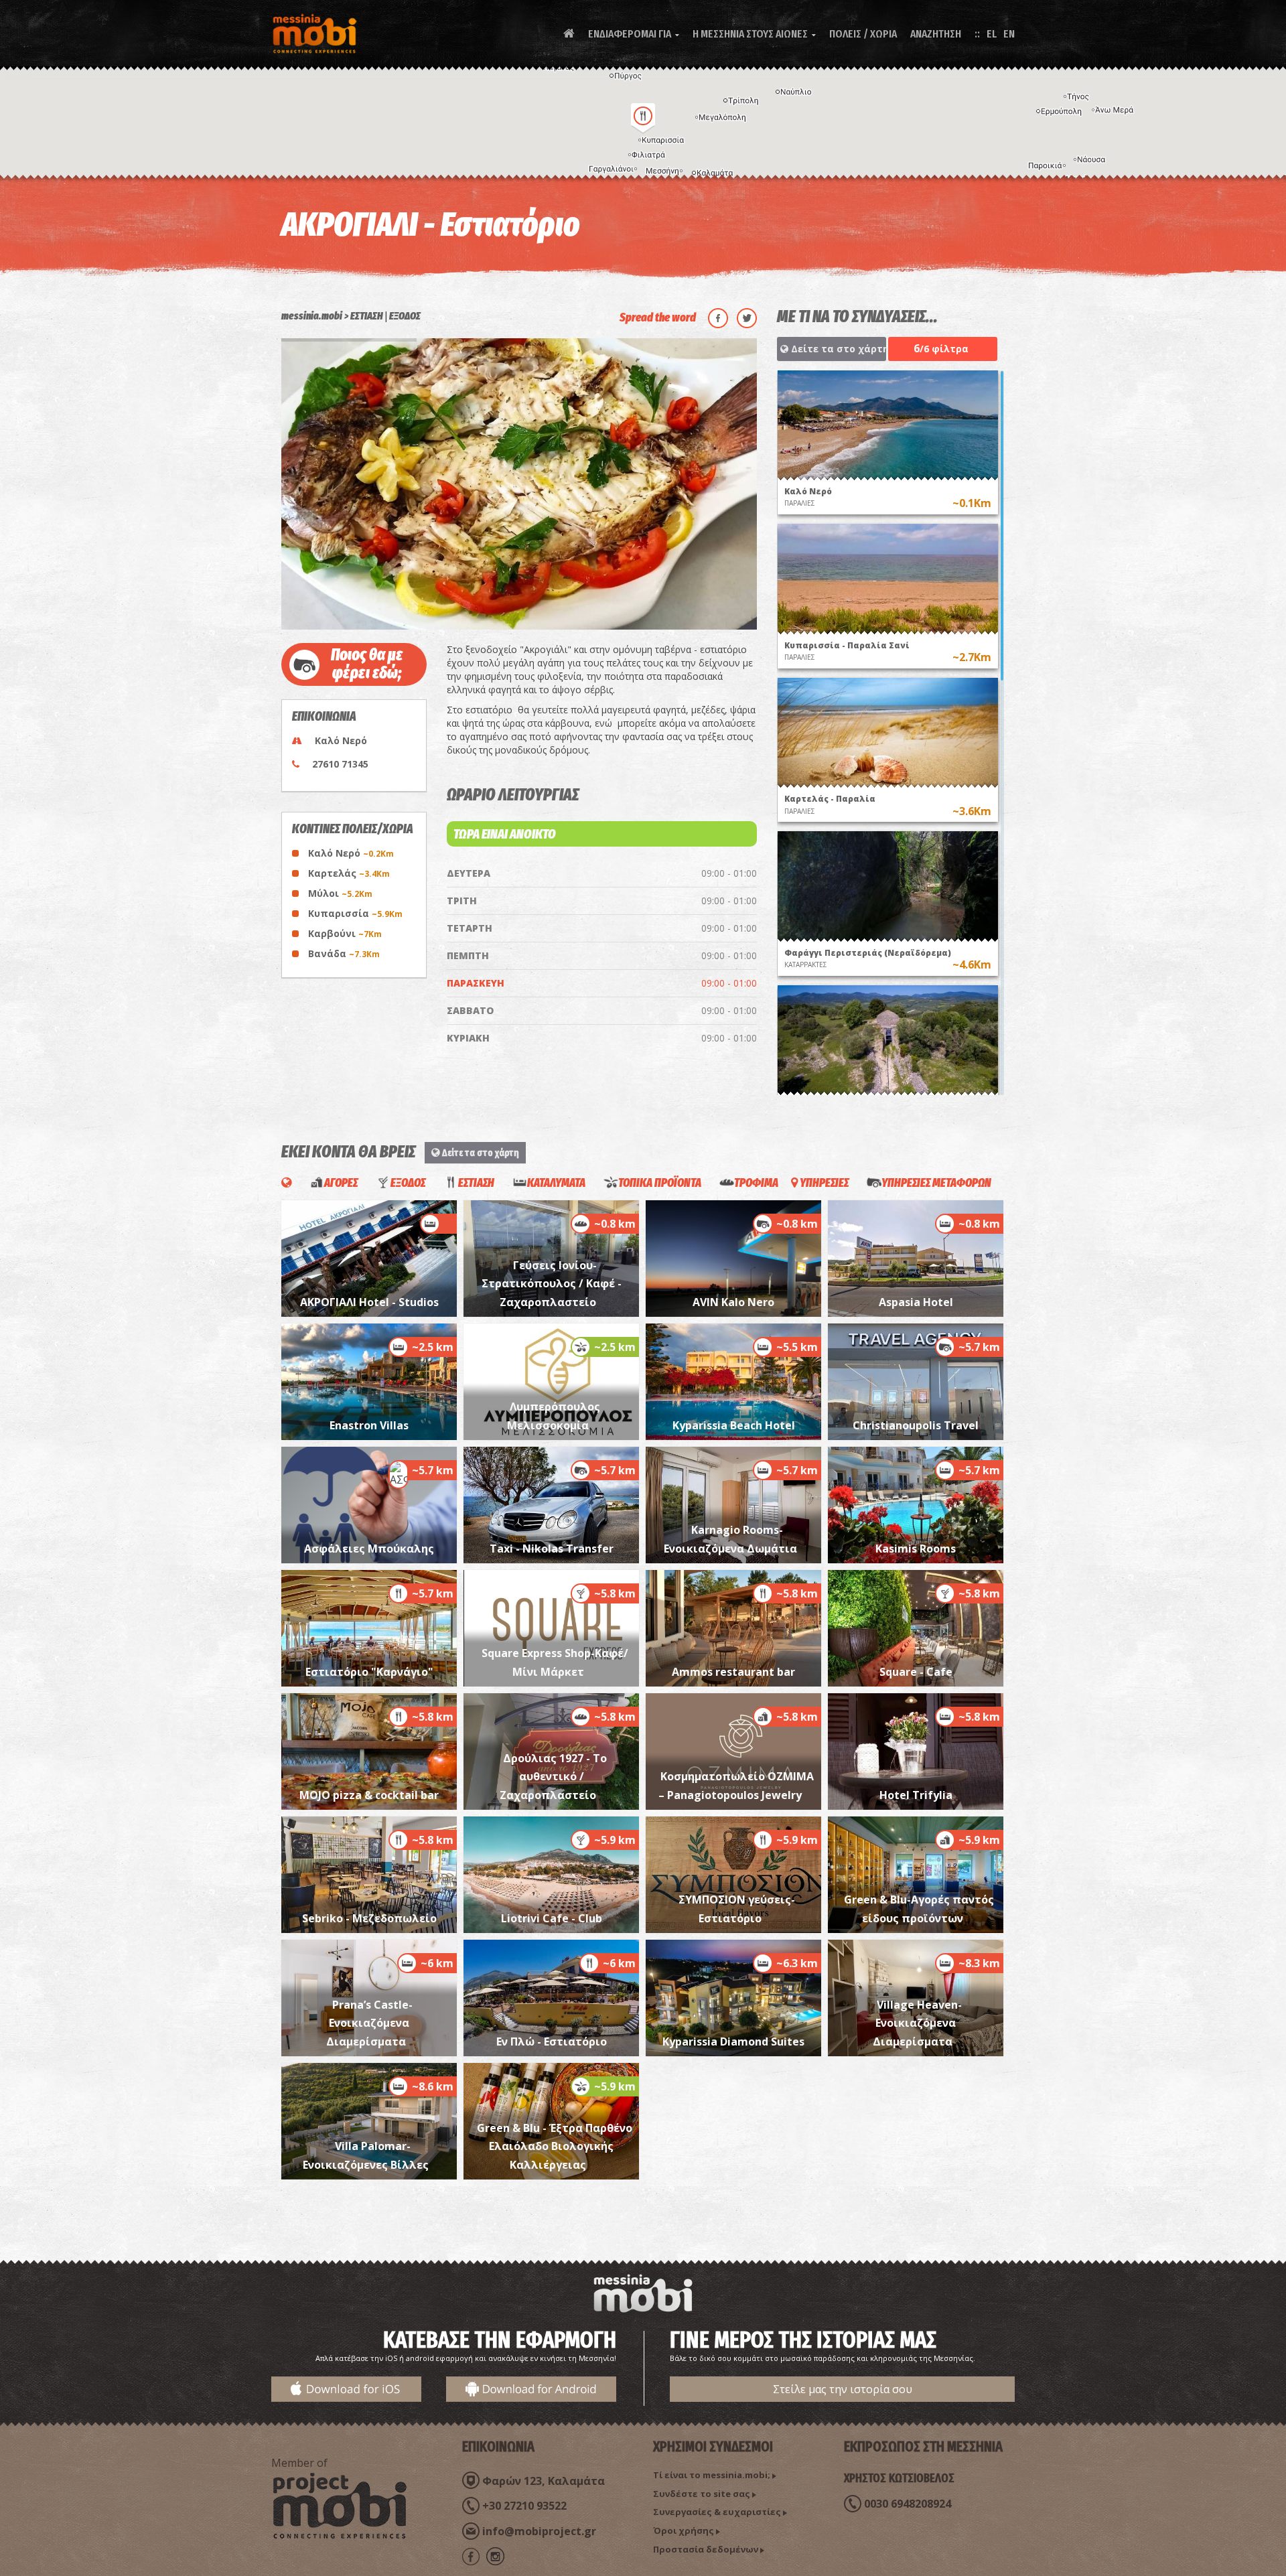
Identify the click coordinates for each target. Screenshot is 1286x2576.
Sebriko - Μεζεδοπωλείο (369, 1918)
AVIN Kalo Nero (733, 1302)
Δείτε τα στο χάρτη (837, 349)
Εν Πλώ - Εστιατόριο (552, 2042)
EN (1009, 34)
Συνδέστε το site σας (702, 2494)
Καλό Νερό (351, 853)
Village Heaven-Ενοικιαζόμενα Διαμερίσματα (917, 2023)
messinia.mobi (312, 316)
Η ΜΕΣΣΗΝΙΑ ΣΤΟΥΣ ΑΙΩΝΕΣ (754, 34)
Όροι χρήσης (684, 2530)
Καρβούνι (345, 933)
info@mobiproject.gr (539, 2531)
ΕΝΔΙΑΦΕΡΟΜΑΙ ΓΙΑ (634, 34)
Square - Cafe (916, 1672)
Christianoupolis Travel (916, 1425)
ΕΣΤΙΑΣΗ (367, 316)
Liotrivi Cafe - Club (552, 1918)
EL (992, 34)
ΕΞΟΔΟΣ (405, 316)
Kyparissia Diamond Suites (733, 2042)
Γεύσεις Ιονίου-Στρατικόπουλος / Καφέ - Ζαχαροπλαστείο (552, 1284)
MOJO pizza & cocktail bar (369, 1795)
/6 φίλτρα (941, 348)
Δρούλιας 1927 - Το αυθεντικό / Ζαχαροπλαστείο (553, 1777)
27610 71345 (340, 764)
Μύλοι (340, 893)
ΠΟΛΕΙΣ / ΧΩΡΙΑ (863, 34)
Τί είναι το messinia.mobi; (712, 2475)
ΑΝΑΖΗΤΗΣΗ (936, 34)
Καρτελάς (349, 873)
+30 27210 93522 (524, 2506)
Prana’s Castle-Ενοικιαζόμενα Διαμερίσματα (370, 2023)
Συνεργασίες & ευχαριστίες (717, 2512)
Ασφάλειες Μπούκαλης (369, 1549)
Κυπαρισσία (355, 913)
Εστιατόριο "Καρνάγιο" (369, 1672)
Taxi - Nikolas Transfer (552, 1549)
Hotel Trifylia (916, 1795)
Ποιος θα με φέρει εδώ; (367, 664)
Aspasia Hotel (916, 1302)
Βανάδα (344, 953)
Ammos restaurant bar (733, 1672)
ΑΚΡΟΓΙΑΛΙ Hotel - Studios (369, 1302)
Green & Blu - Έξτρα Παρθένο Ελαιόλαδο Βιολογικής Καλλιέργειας (555, 2146)
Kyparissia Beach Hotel (734, 1425)
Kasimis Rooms (916, 1549)
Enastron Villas (369, 1425)
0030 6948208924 (908, 2504)
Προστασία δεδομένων (706, 2549)
